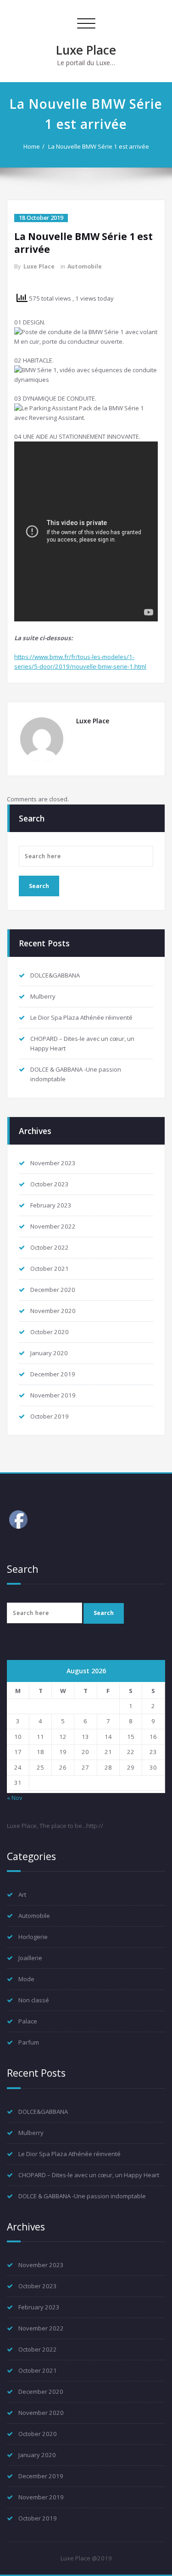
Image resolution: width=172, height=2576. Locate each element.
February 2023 (51, 1205)
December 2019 (53, 1374)
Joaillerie (30, 1958)
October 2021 (50, 1268)
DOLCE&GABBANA (55, 975)
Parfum (29, 2042)
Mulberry (43, 996)
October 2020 (50, 1332)
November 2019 (53, 1395)
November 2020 (53, 1311)
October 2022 (50, 1247)
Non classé (34, 2000)
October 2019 (50, 1416)
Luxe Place (86, 50)
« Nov (15, 1798)
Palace (28, 2021)
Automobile (85, 266)
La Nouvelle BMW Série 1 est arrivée (99, 146)
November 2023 (53, 1163)
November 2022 (53, 1226)
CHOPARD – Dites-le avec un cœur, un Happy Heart (89, 2175)
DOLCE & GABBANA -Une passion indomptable (82, 2196)
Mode (26, 1979)
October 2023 (50, 1184)
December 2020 (53, 1290)
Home (32, 146)
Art (22, 1894)
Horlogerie (33, 1937)
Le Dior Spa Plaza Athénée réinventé (81, 1017)
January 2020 (49, 1353)
